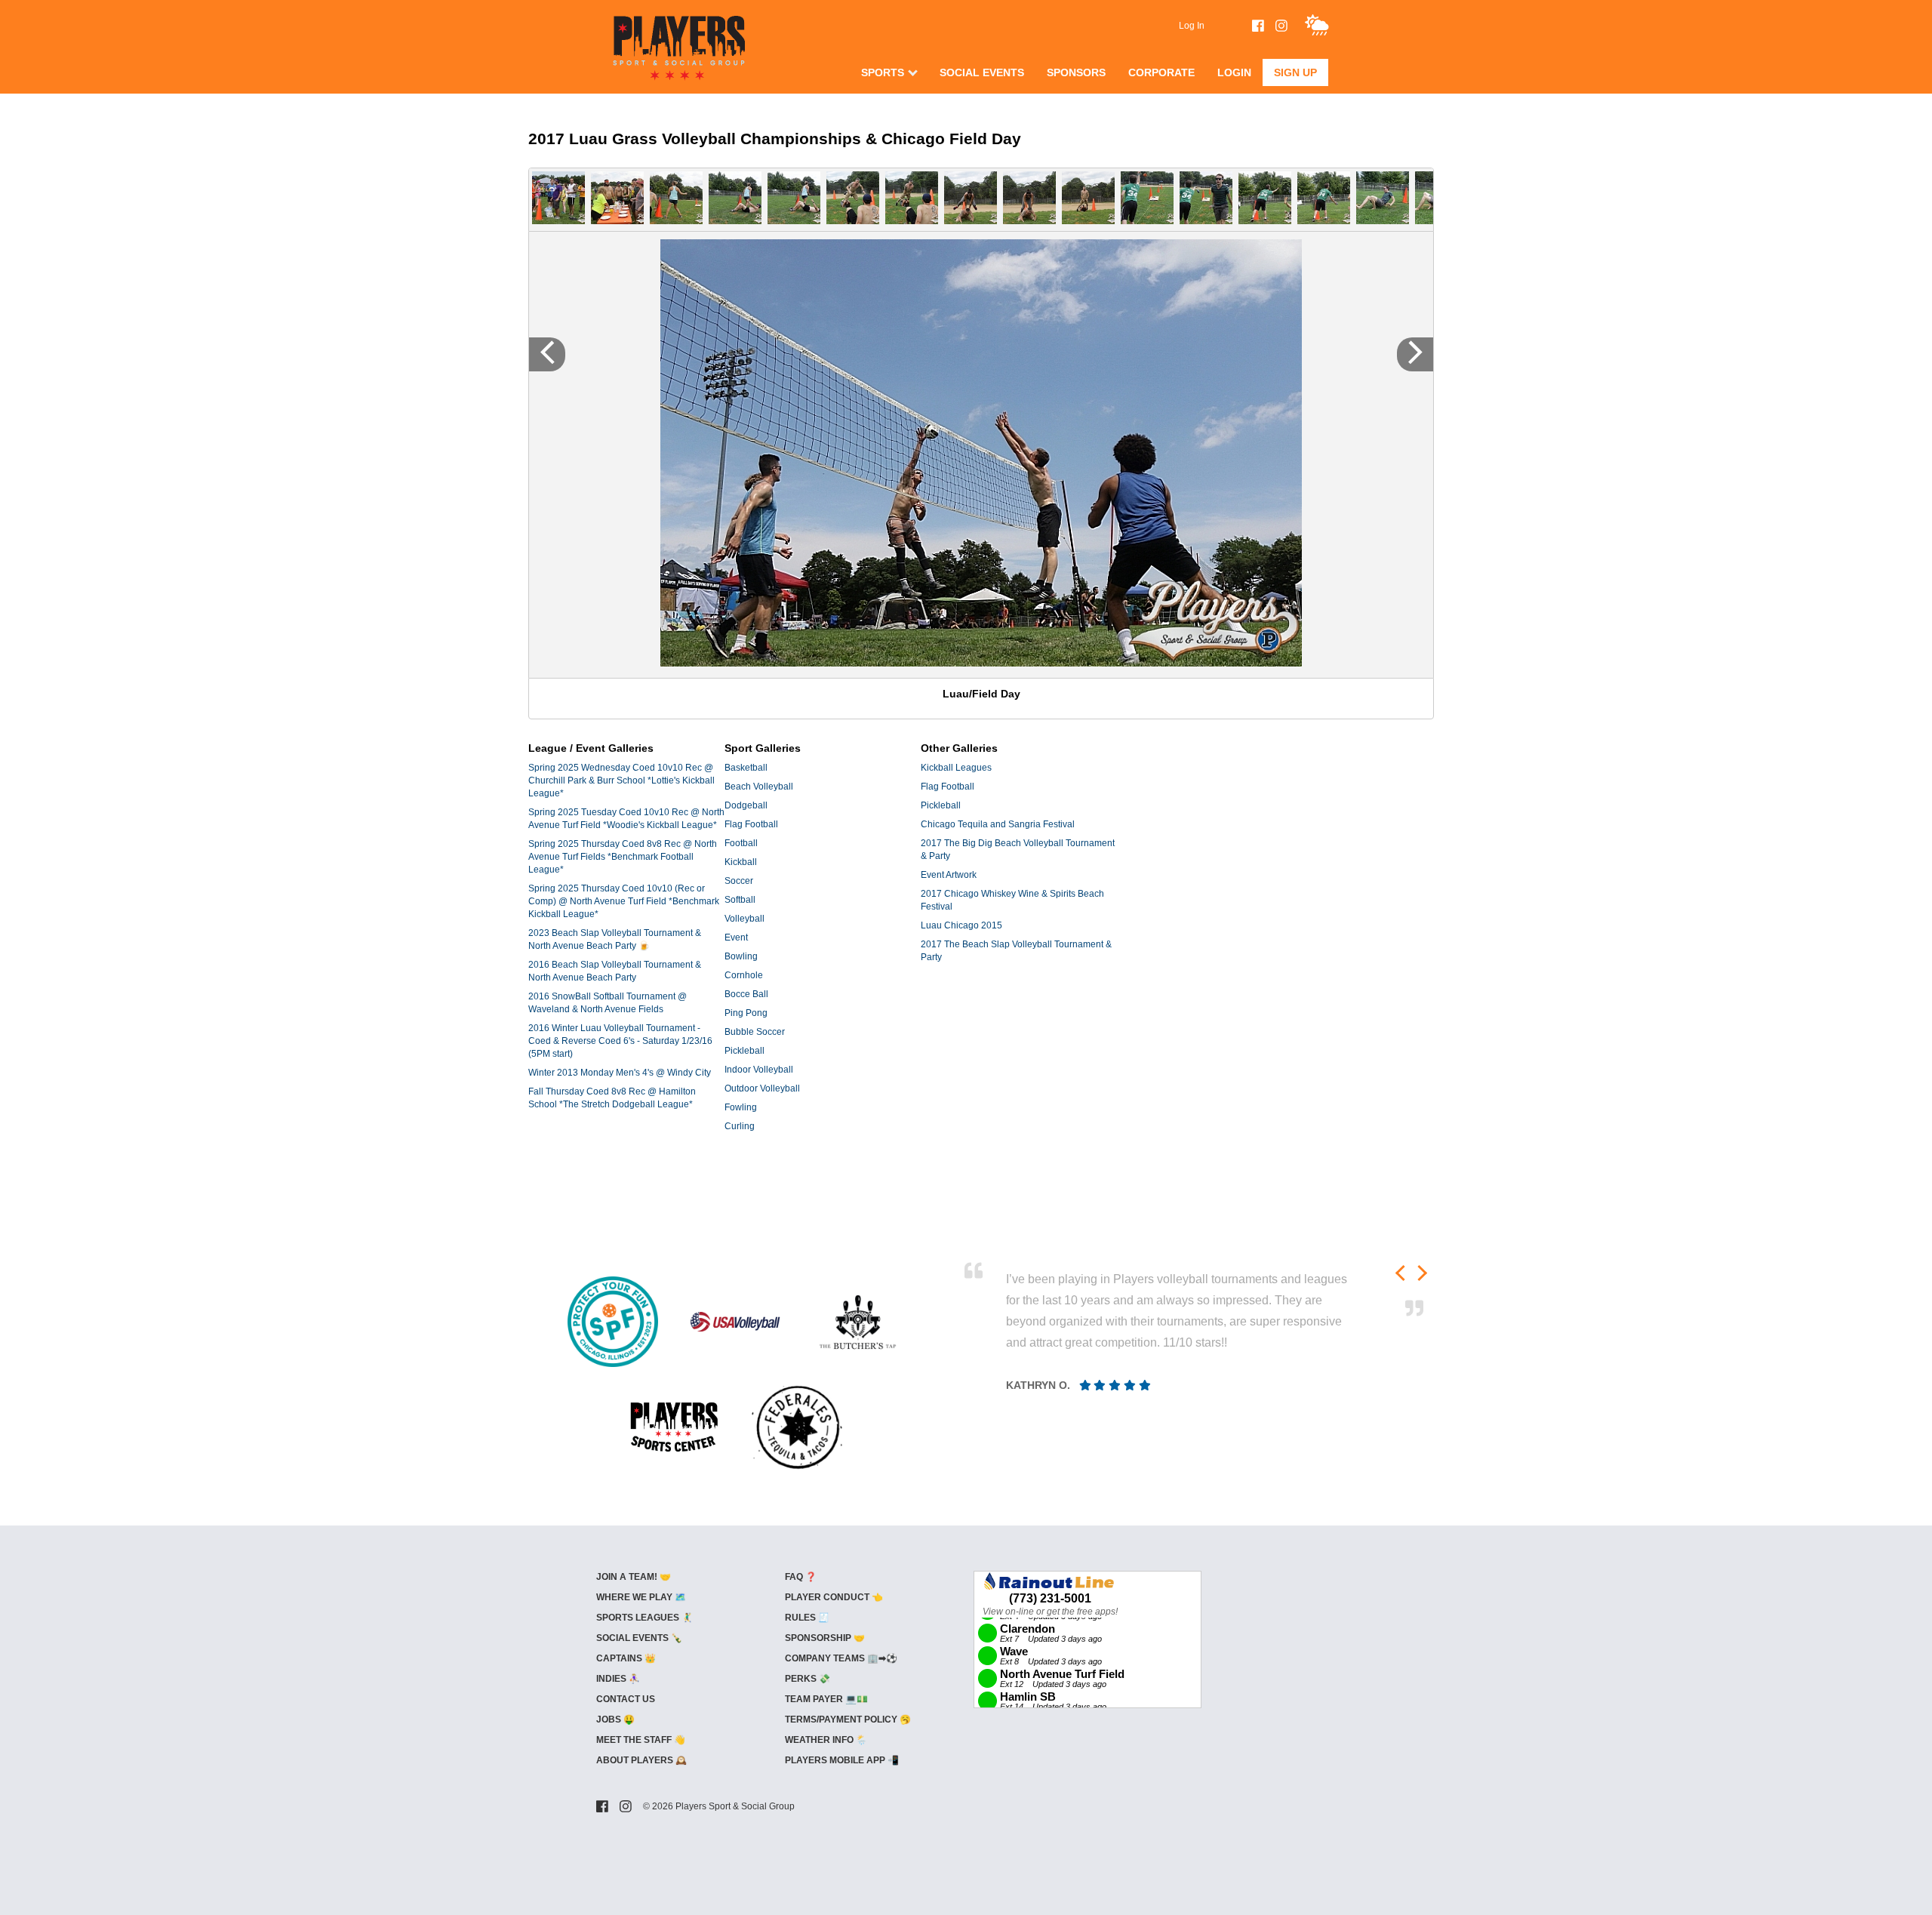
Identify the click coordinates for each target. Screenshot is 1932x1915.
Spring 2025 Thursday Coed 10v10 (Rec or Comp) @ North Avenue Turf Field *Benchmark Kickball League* (624, 901)
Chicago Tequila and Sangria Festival (998, 824)
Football (741, 843)
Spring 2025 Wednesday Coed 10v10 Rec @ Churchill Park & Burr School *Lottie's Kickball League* (621, 780)
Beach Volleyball (759, 787)
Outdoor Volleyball (762, 1088)
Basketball (746, 768)
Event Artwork (949, 875)
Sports (883, 72)
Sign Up (1295, 72)
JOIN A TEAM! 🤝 (634, 1577)
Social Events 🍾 (639, 1638)
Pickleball (744, 1051)
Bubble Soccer (755, 1032)
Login (1234, 72)
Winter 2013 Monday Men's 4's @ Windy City (620, 1073)
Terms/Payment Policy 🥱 (848, 1719)
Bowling (741, 956)
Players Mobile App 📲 (842, 1760)
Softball (740, 900)
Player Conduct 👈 (834, 1597)
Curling (740, 1126)
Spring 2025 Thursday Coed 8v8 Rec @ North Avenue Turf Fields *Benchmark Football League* (623, 857)
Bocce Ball (746, 994)
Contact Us (626, 1699)
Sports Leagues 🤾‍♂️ (645, 1618)
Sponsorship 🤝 (825, 1638)
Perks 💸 (808, 1679)
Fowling (741, 1107)
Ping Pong (746, 1013)
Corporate (1161, 72)
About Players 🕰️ (641, 1760)
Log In (1192, 26)
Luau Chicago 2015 (961, 925)
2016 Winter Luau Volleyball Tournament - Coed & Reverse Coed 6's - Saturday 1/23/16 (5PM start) (620, 1041)
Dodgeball (746, 805)
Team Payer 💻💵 (826, 1699)
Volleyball (744, 919)
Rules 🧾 (807, 1618)
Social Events (982, 72)
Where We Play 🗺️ (641, 1597)
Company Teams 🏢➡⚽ (841, 1658)
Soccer (739, 881)
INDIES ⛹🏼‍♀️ (618, 1679)
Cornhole (744, 975)
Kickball (741, 862)
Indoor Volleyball (759, 1070)
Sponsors (1076, 72)
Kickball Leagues (956, 768)
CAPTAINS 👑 (626, 1658)
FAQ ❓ (801, 1577)
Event (736, 937)
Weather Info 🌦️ (826, 1740)
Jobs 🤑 (615, 1719)
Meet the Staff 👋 (641, 1740)
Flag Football (751, 824)
